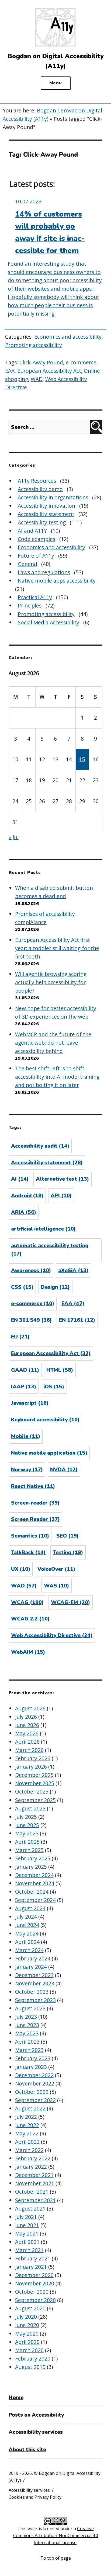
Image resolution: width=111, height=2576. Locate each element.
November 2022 (35, 2083)
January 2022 (31, 2167)
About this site (27, 2450)
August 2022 (30, 2108)
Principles (30, 605)
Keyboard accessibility (45, 1420)
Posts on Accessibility (36, 2415)
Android (27, 1196)
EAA (10, 371)
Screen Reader (35, 1519)
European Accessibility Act (49, 371)
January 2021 (31, 2267)
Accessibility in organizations (53, 497)
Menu (56, 83)
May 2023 (27, 2033)
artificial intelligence (43, 1229)
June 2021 (27, 2225)
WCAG (27, 1602)
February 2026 (33, 1758)
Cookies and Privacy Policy (35, 2497)
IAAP (24, 1387)
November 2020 (35, 2283)
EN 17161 (77, 1320)
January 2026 (31, 1767)
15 (82, 759)
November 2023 (35, 1983)
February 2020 (33, 2359)
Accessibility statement (46, 514)
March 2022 (29, 2150)
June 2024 (27, 1925)
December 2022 (34, 2075)
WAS (56, 1586)
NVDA (64, 1470)
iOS (54, 1387)
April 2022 (27, 2142)
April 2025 (27, 1842)
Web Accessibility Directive (52, 1635)
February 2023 (33, 2058)
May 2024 (27, 1933)
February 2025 (33, 1858)
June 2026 (27, 1725)
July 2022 (26, 2117)
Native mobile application (49, 1453)
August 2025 (30, 1808)
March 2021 (29, 2250)
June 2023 (27, 2025)
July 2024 (26, 1917)
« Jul (14, 837)
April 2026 (27, 1742)
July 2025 (26, 1817)
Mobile (26, 1436)
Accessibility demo (40, 489)
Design (55, 1287)
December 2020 (34, 2275)
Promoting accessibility (34, 345)
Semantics (30, 1536)
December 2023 (34, 1975)
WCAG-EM (70, 1602)
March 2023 (29, 2050)
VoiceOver (56, 1569)
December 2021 (34, 2175)
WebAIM (28, 1652)
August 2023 (30, 2008)
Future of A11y (36, 556)
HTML (60, 1370)
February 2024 (33, 1958)
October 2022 (32, 2092)
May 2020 (27, 2334)
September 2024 (35, 1900)
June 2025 (27, 1825)
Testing (68, 1553)
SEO (67, 1536)
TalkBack (28, 1553)
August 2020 (30, 2308)
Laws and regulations (44, 572)
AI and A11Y (32, 531)
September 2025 (35, 1800)
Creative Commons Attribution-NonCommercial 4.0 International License (56, 2535)
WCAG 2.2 (30, 1619)
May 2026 (27, 1733)
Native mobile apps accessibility (57, 581)
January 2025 (31, 1867)
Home (16, 2398)
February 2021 (33, 2258)
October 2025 (32, 1792)
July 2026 (26, 1717)
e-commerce (81, 362)
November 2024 (35, 1883)
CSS (22, 1287)
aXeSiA (73, 1271)
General (27, 564)
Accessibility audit (40, 1146)
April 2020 (27, 2342)
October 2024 (32, 1892)
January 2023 (31, 2067)
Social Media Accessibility (48, 622)
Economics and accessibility (68, 337)
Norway (27, 1470)
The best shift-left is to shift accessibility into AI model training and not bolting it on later (57, 1077)
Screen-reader (35, 1503)
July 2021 (26, 2217)
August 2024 (30, 1908)
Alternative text (62, 1179)
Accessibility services (36, 2432)
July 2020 (26, 2317)
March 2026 (29, 1750)
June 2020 (27, 2325)
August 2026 (30, 1708)
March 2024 (29, 1950)
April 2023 (27, 2042)
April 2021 (27, 2242)
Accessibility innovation (46, 506)
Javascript (30, 1403)
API (61, 1196)
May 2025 (27, 1833)
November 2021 (35, 2183)
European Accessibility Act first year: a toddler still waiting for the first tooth (57, 948)
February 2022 (33, 2158)
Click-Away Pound (41, 362)
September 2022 (35, 2100)
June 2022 (27, 2125)
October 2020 (32, 2292)
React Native (33, 1486)
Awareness (31, 1271)
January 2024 (31, 1967)
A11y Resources (37, 481)
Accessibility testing (42, 522)
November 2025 (35, 1783)
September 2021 (35, 2200)
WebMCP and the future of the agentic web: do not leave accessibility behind (53, 1043)
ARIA (24, 1212)
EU (20, 1337)
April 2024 (27, 1942)
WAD (37, 379)
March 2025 (29, 1850)
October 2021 (32, 2192)
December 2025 (34, 1775)
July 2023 (26, 2017)
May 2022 (27, 2133)
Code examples (37, 539)
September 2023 (35, 2000)
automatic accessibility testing (50, 1250)
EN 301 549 (31, 1320)
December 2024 (34, 1875)
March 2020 (29, 2350)
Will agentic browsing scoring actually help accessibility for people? (51, 982)
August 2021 (30, 2209)
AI (20, 1179)
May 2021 (27, 2233)
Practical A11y (35, 597)
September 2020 (35, 2300)
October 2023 (32, 1992)
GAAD (25, 1370)
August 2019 (30, 2367)
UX (21, 1569)
